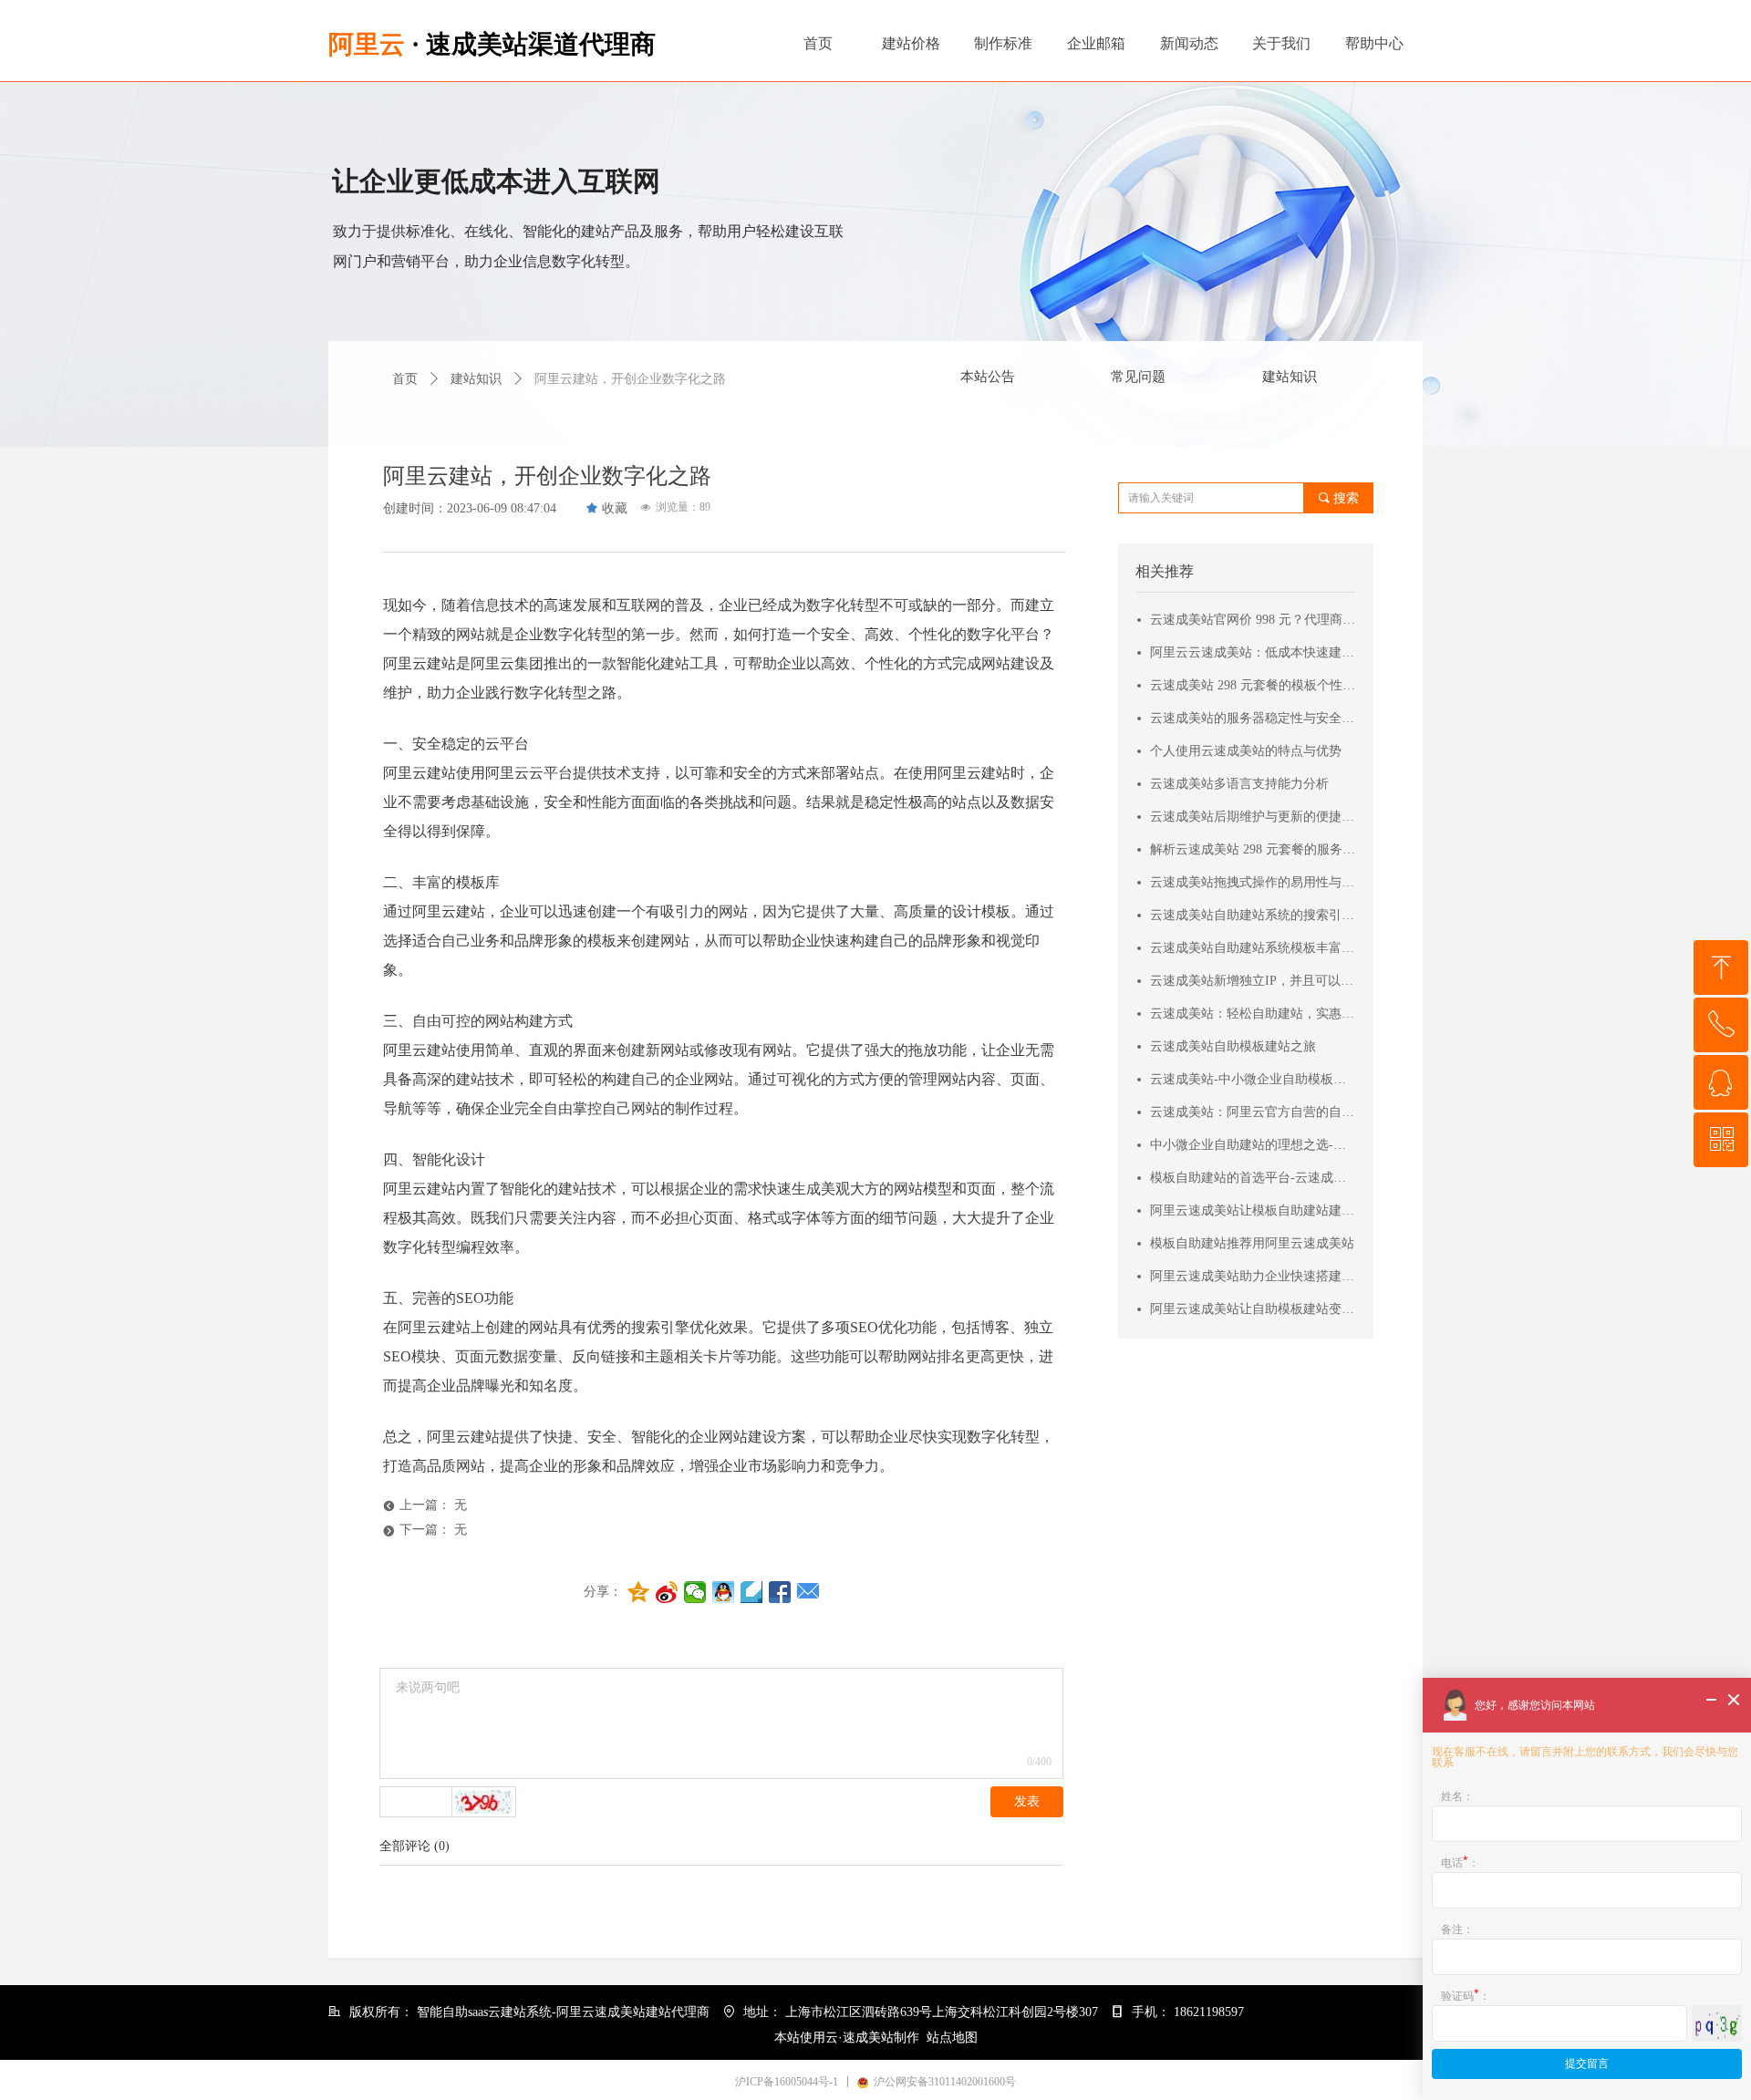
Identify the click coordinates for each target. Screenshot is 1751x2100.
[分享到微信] (695, 1592)
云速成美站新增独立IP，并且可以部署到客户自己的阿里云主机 (1254, 981)
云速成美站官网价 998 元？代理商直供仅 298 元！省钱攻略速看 (1254, 620)
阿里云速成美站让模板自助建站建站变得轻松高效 (1254, 1210)
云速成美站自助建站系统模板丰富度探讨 (1254, 948)
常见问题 (1138, 377)
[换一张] (484, 1802)
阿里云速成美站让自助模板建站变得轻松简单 (1254, 1309)
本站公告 (988, 377)
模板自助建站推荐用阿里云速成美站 (1252, 1243)
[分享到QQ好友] (724, 1592)
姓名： (1457, 1796)
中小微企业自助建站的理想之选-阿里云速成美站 (1254, 1145)
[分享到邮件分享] (808, 1592)
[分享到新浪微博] (667, 1592)
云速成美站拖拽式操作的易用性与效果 (1254, 882)
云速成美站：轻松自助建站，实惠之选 (1254, 1014)
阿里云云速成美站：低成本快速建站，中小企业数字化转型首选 (1254, 652)
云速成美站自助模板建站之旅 (1233, 1046)
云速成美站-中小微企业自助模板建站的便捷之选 (1254, 1079)
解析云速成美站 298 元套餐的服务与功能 (1254, 849)
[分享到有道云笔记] (752, 1592)
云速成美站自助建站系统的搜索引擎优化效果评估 (1254, 915)
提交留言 (1587, 2064)
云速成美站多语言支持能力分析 (1239, 784)
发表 (1027, 1801)
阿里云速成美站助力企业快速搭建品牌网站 (1254, 1276)
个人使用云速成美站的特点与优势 (1246, 751)
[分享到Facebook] (780, 1592)
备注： (1457, 1929)
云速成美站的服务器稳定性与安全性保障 (1254, 718)
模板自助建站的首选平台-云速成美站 (1254, 1178)
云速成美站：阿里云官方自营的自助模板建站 (1254, 1112)
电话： (1460, 1862)
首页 (405, 379)
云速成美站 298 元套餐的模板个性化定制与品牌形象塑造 (1254, 685)
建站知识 (1290, 377)
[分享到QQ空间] (639, 1592)
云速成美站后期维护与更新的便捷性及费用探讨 (1254, 817)
